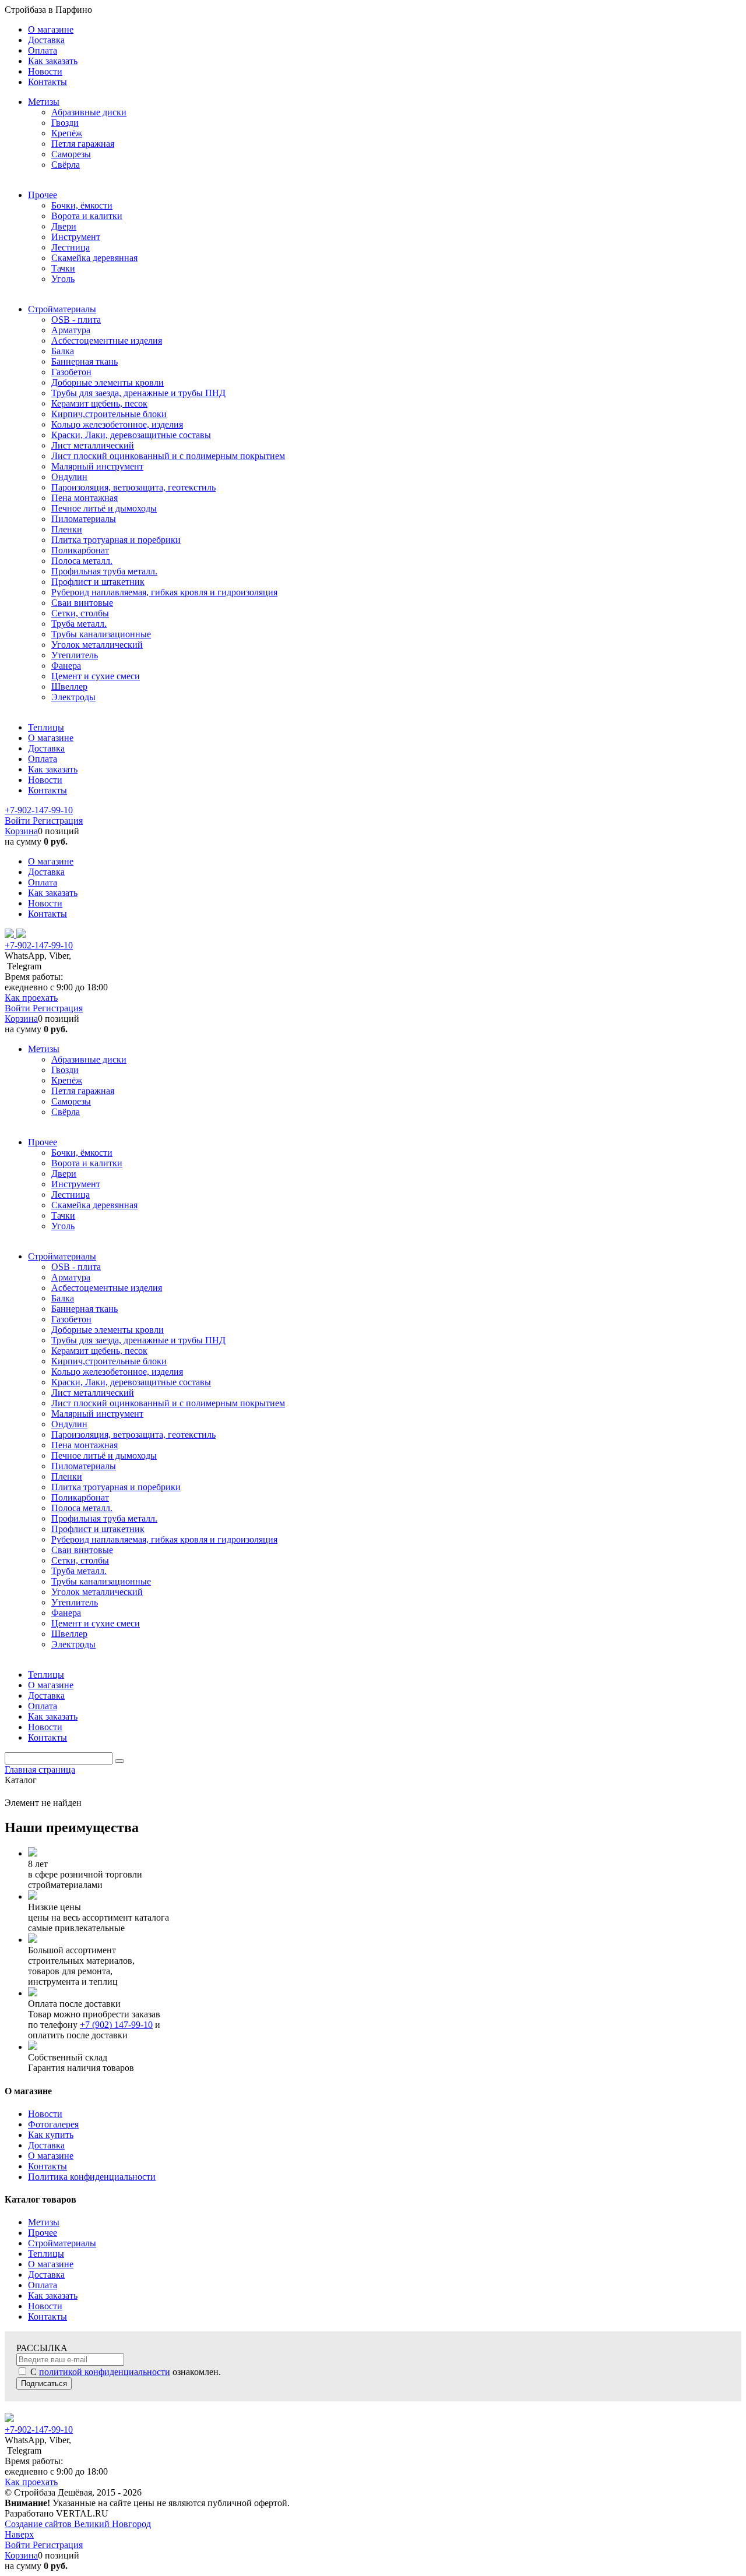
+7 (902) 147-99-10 (116, 2025)
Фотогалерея (53, 2124)
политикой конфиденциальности (105, 2372)
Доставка (46, 2145)
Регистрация (58, 821)
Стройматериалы (62, 2243)
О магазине (51, 2156)
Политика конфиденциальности (92, 2177)
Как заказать (53, 2296)
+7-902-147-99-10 (39, 810)
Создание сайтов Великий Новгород (78, 2524)
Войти (19, 821)
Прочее (43, 2233)
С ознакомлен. (124, 2372)
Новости (45, 2114)
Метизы (44, 2222)
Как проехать (31, 998)
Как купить (51, 2135)
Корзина (21, 831)
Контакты (47, 2166)
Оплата (43, 2285)
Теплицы (46, 2254)
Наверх (19, 2534)
